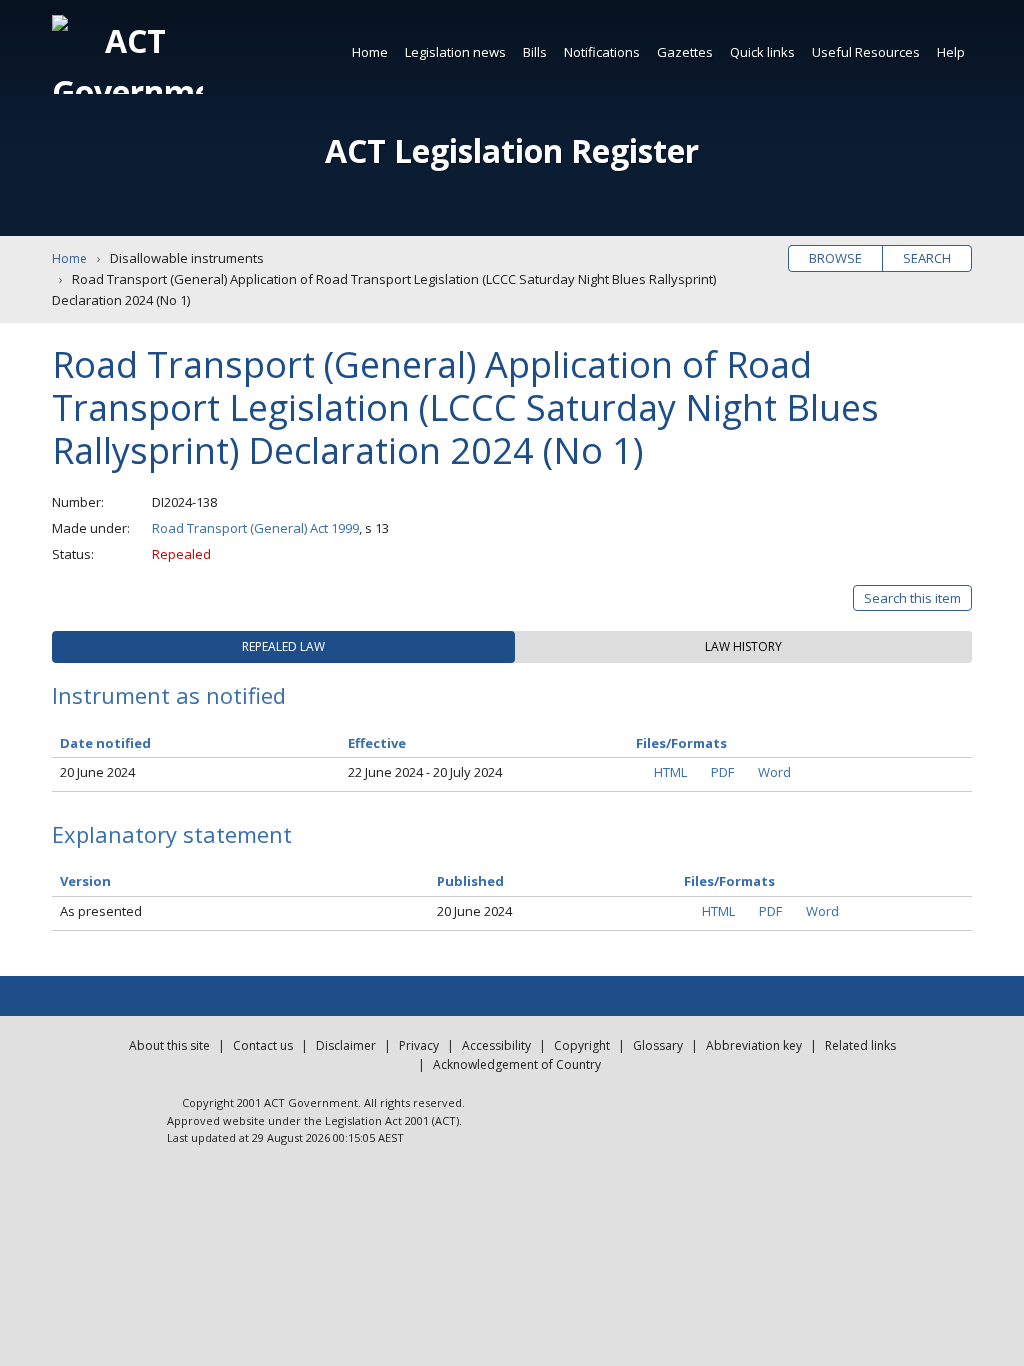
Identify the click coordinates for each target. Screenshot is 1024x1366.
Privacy (419, 1045)
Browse (835, 258)
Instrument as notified (169, 695)
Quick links (762, 52)
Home (370, 52)
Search (927, 258)
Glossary (658, 1045)
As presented (101, 911)
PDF (722, 772)
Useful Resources (866, 52)
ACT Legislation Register (512, 150)
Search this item (912, 598)
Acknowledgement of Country (517, 1064)
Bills (535, 52)
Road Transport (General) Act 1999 (255, 528)
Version (85, 881)
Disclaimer (346, 1045)
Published (470, 881)
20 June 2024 (97, 772)
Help (951, 52)
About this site (169, 1045)
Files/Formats (729, 881)
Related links (860, 1045)
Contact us (263, 1045)
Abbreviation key (754, 1045)
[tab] (283, 647)
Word (774, 772)
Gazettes (685, 52)
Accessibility (496, 1045)
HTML (670, 772)
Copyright (582, 1045)
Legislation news (455, 52)
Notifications (602, 52)
